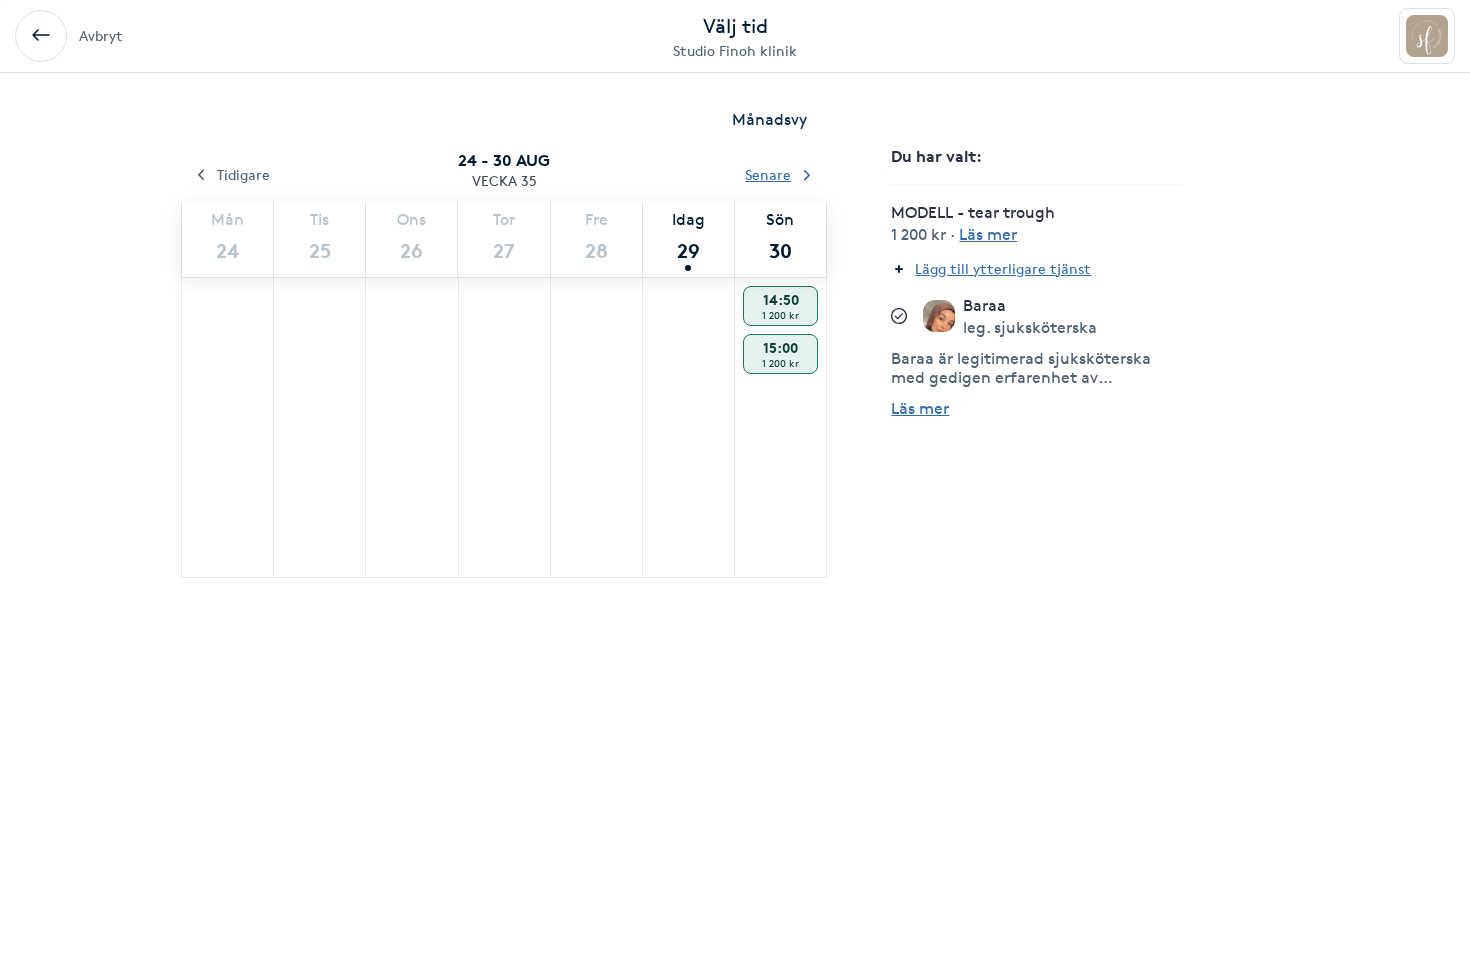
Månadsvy (769, 119)
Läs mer (920, 408)
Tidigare (243, 174)
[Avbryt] (41, 36)
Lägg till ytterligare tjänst (1003, 268)
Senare (768, 174)
